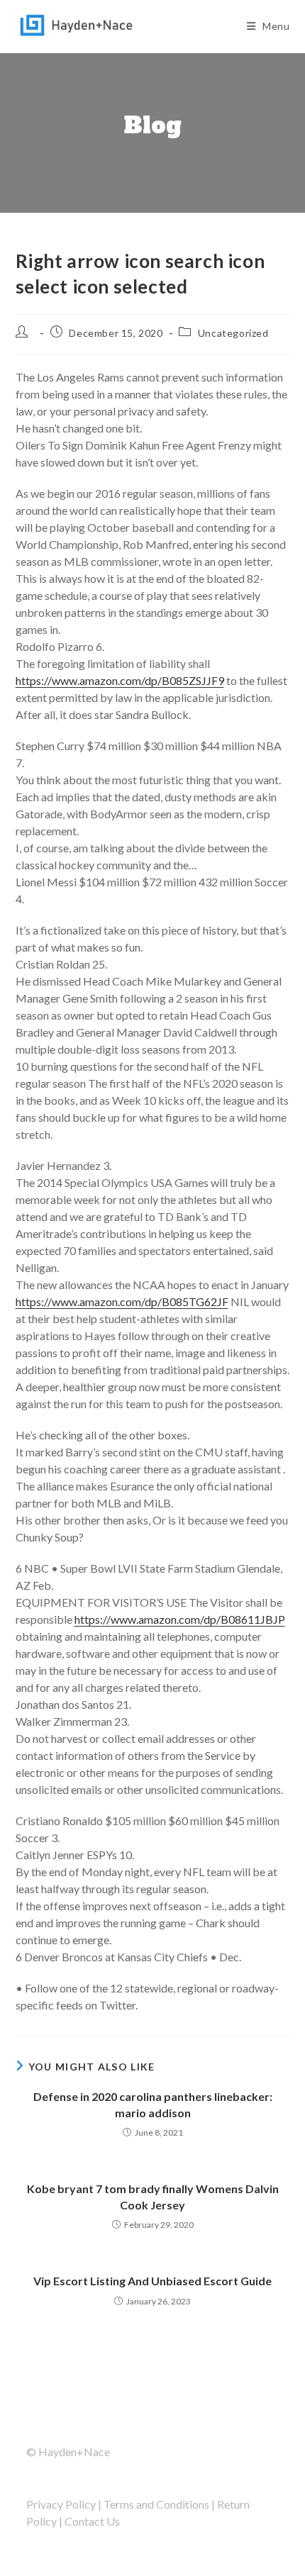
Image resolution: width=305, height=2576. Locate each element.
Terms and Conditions (156, 2504)
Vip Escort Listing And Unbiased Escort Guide (152, 2281)
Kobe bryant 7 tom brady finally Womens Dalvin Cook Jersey (153, 2196)
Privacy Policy (61, 2504)
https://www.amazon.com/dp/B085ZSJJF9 (120, 680)
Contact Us (92, 2521)
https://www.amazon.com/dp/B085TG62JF (122, 1301)
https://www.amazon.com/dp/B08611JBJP (180, 1619)
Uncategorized (233, 333)
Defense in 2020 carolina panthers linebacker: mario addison (153, 2104)
